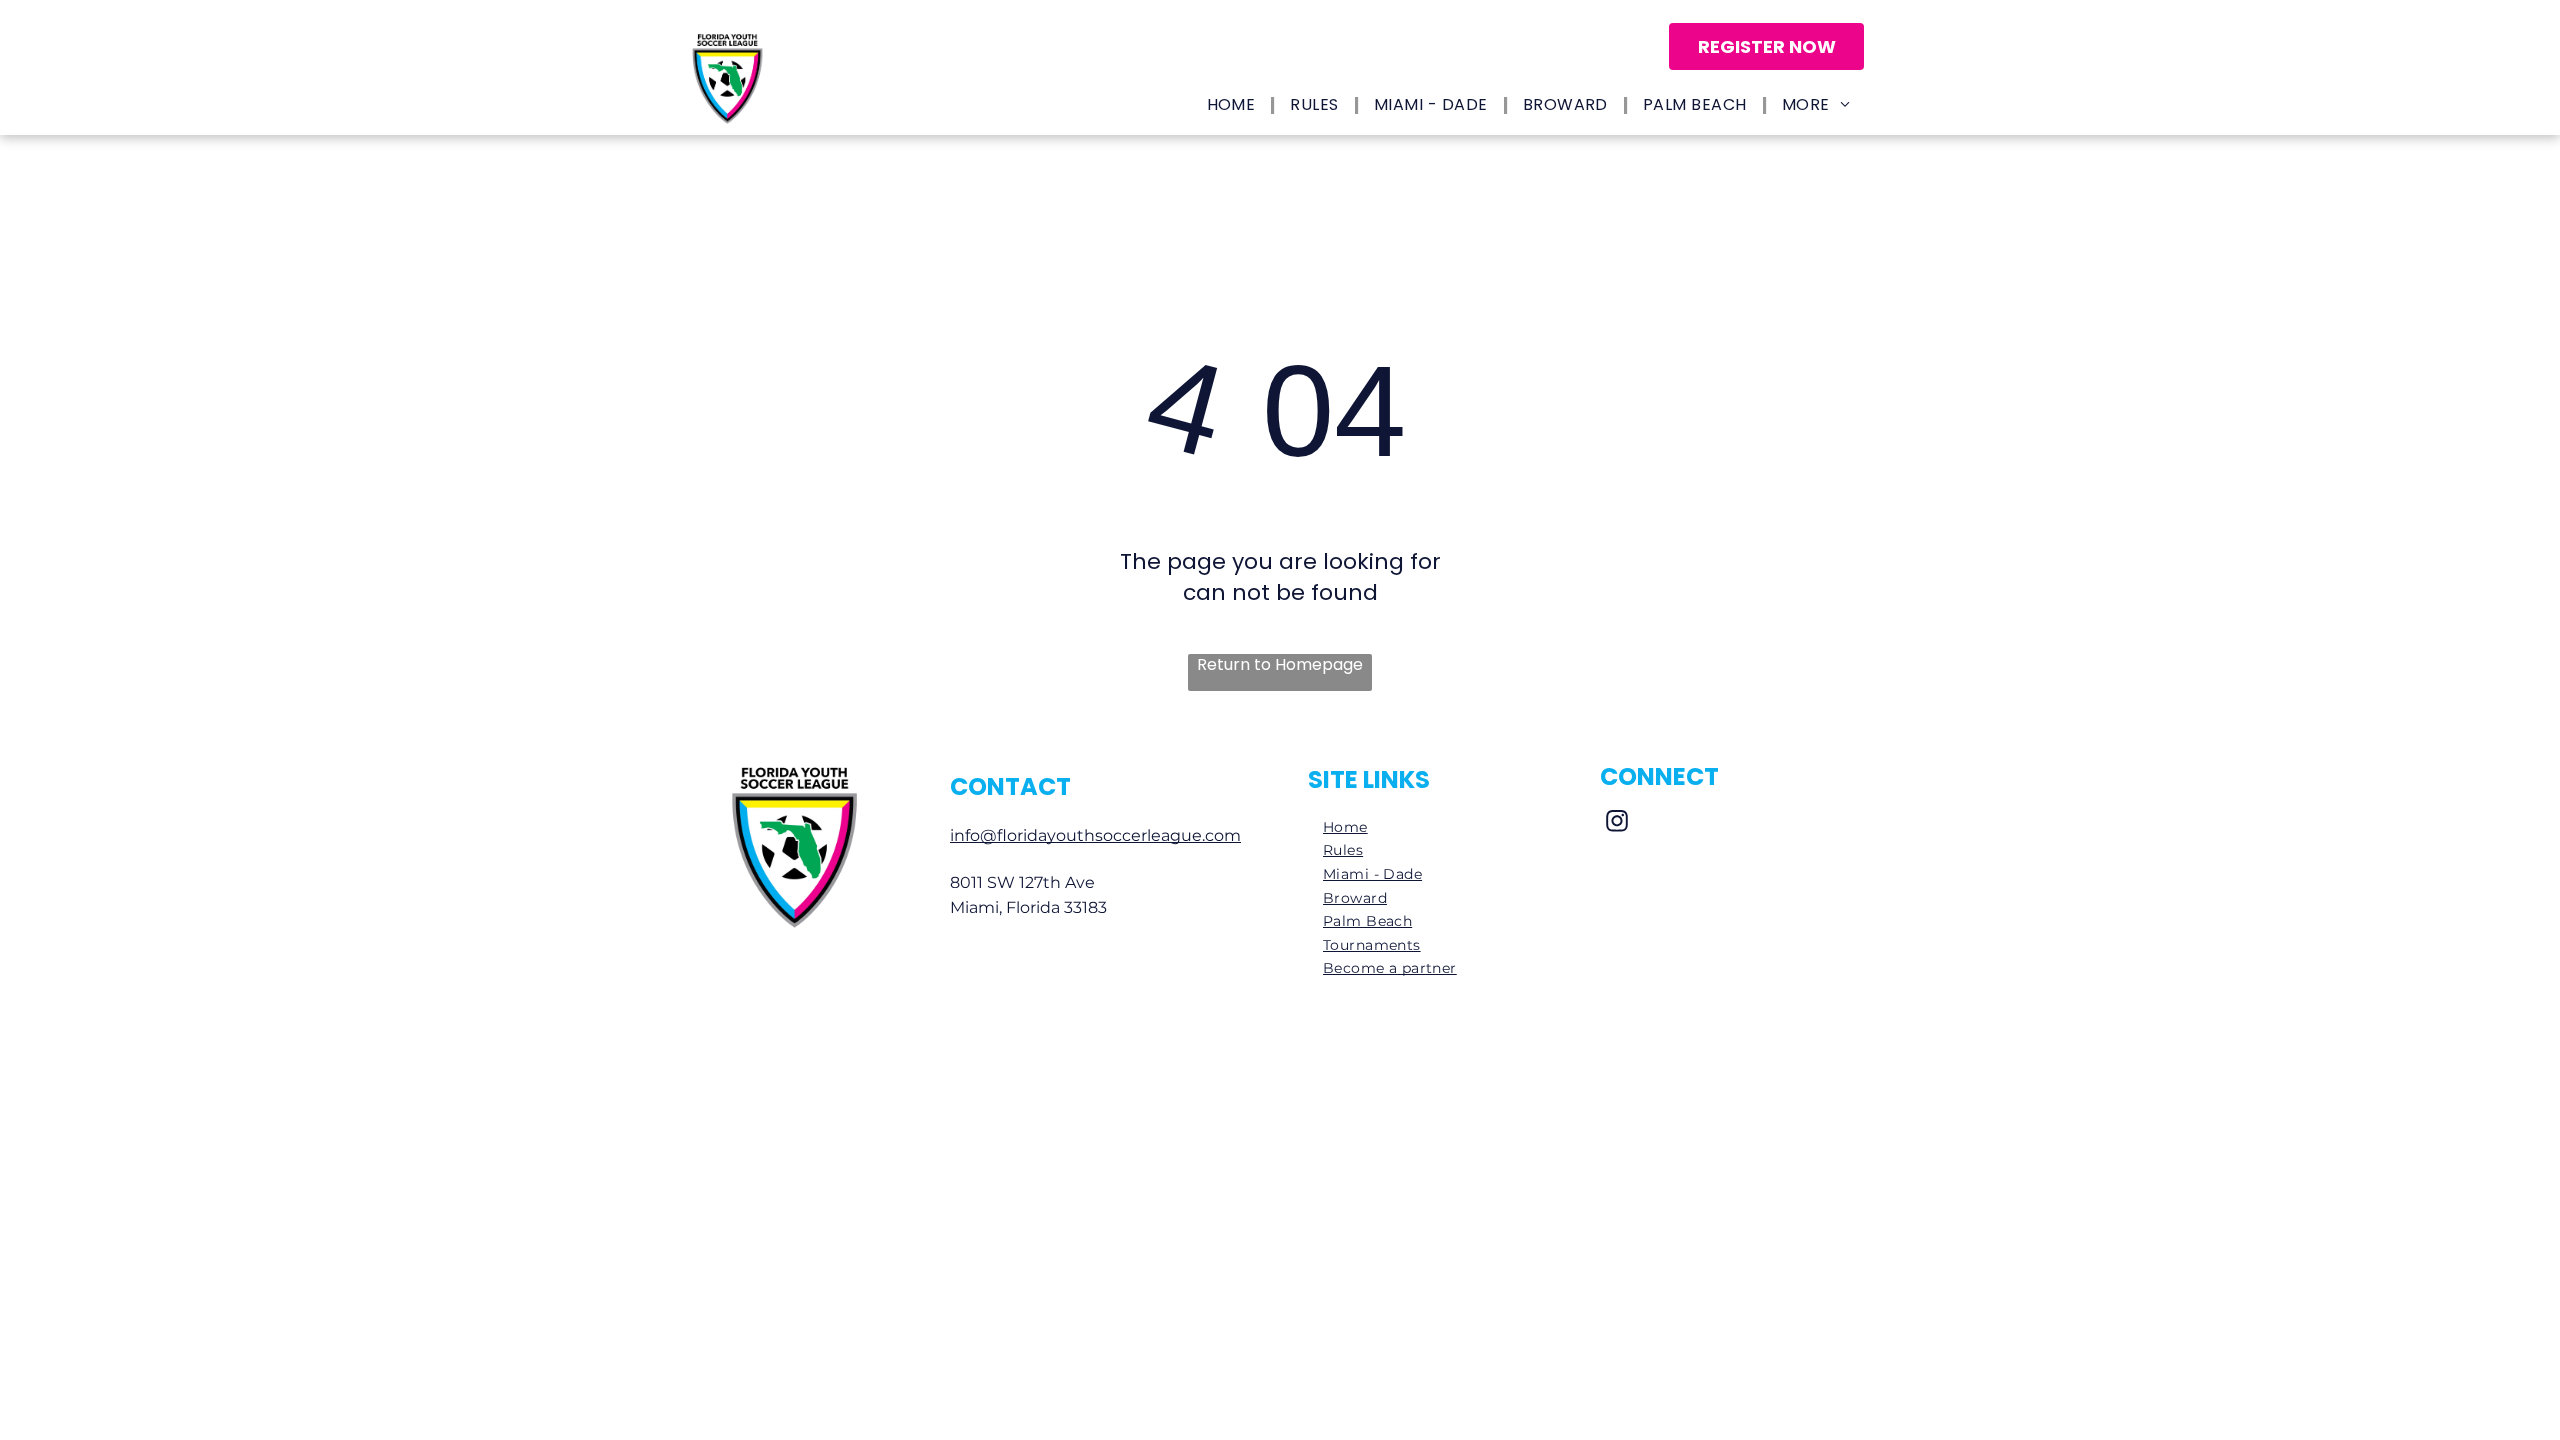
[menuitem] (1234, 105)
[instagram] (1616, 823)
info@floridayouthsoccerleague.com (1095, 835)
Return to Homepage (1280, 665)
